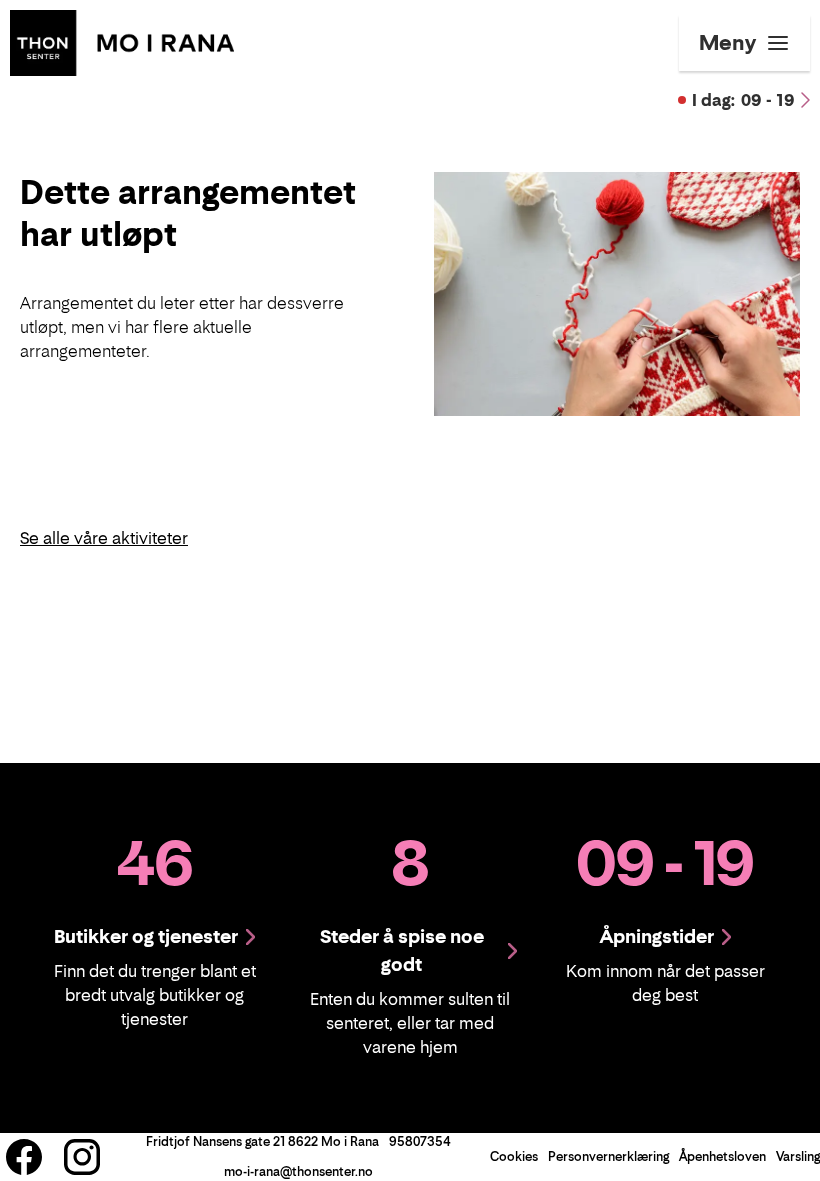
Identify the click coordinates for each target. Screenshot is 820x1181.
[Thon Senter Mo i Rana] (122, 41)
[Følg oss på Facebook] (24, 1157)
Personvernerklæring (608, 1156)
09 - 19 (743, 100)
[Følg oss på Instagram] (82, 1157)
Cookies (514, 1156)
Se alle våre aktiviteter (104, 538)
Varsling (798, 1156)
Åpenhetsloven (722, 1156)
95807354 (420, 1141)
